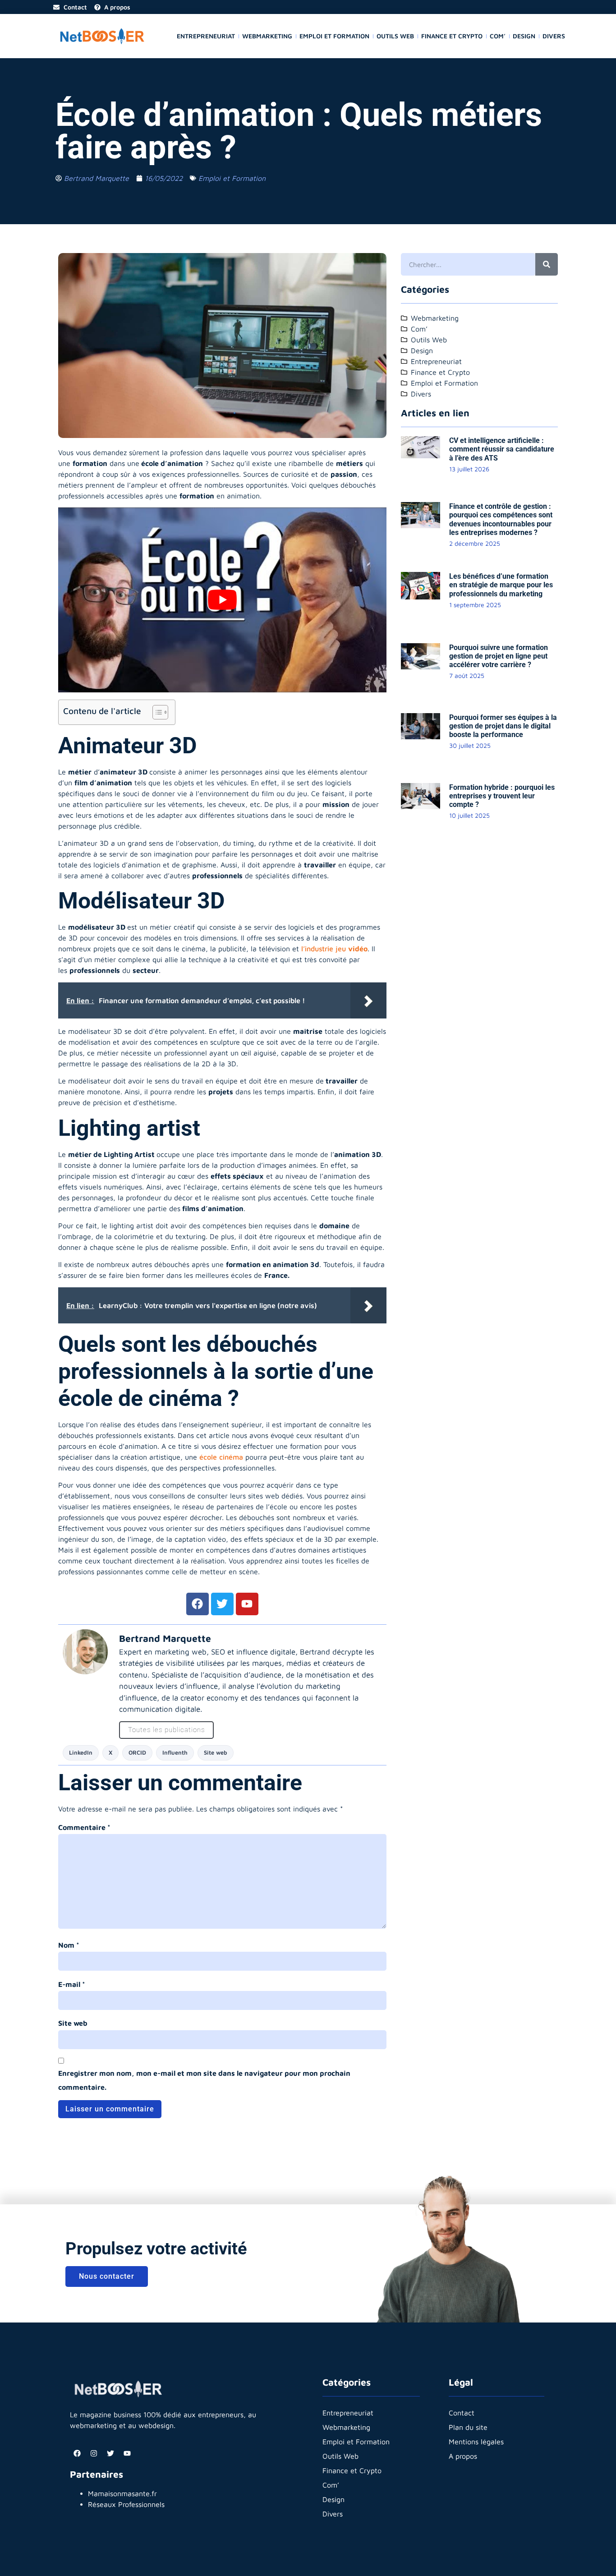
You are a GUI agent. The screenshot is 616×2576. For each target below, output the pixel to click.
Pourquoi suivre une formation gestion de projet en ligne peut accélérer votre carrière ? (499, 656)
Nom (69, 1945)
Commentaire (84, 1827)
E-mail (72, 1984)
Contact (462, 2413)
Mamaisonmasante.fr (122, 2493)
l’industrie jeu (334, 949)
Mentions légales (476, 2442)
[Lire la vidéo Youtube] (222, 600)
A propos (463, 2456)
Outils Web (395, 36)
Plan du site (468, 2427)
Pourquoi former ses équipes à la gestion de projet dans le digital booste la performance (503, 726)
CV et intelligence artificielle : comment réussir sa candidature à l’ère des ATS (502, 449)
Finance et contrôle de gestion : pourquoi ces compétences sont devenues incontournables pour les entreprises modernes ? (501, 519)
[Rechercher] (547, 264)
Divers (554, 36)
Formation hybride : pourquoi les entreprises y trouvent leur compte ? (502, 796)
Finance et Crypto (452, 36)
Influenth (175, 1753)
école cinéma (221, 1457)
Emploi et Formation (334, 36)
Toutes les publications (166, 1730)
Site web (216, 1753)
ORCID (137, 1753)
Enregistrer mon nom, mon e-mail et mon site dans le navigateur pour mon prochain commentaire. (204, 2080)
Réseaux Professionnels (126, 2504)
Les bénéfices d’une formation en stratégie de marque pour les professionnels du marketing (501, 585)
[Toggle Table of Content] (156, 712)
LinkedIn (81, 1753)
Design (524, 36)
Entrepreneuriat (206, 36)
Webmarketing (267, 36)
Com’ (498, 36)
